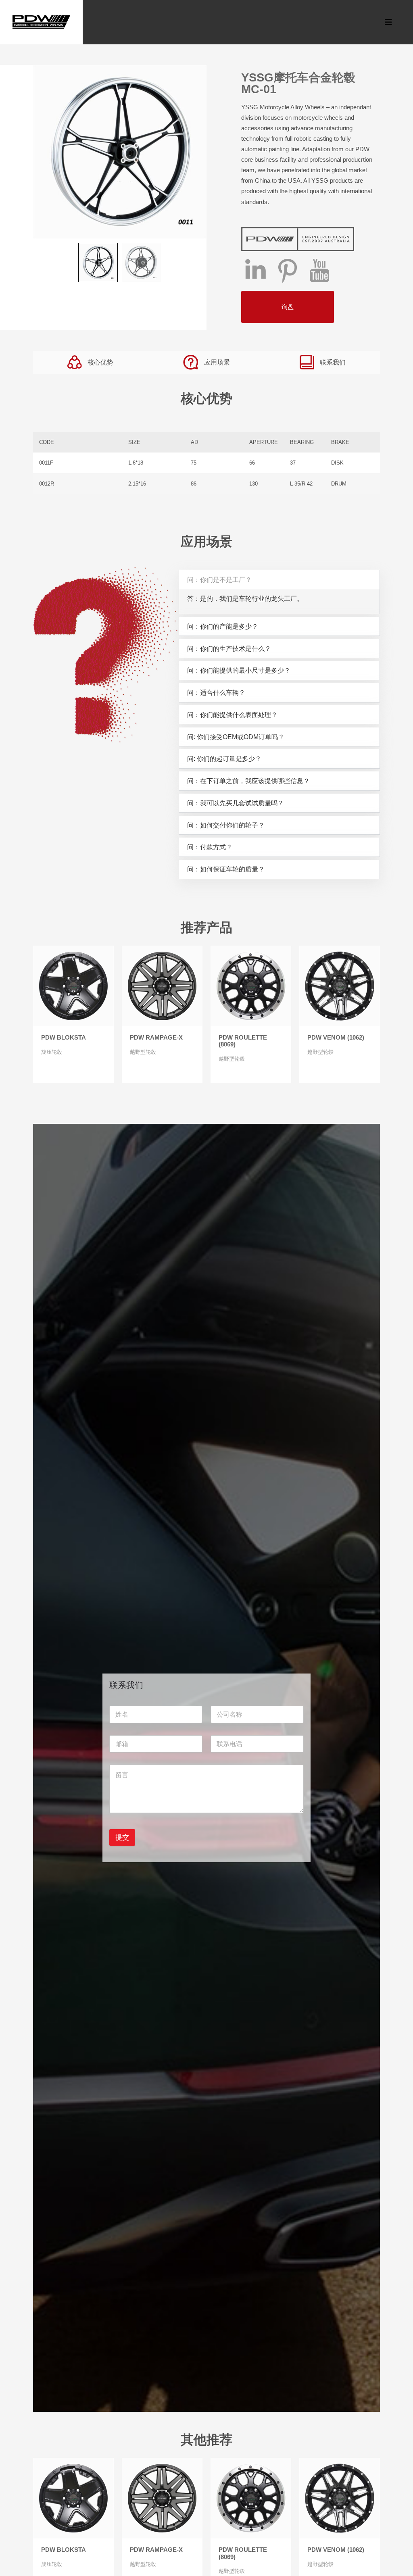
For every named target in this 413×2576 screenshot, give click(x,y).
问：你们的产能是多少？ (223, 626)
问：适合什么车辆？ (216, 692)
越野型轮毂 (143, 1052)
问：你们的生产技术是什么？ (229, 648)
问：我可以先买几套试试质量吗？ (236, 803)
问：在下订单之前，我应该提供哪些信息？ (248, 781)
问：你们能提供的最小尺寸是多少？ (239, 670)
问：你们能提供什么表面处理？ (232, 715)
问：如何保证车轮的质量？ (226, 869)
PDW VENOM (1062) (336, 1038)
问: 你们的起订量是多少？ (224, 759)
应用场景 (217, 362)
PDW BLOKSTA (64, 1038)
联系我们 (333, 362)
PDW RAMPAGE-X (156, 1038)
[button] (279, 580)
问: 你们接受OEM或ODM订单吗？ (236, 737)
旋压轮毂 (52, 1052)
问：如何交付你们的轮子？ (226, 825)
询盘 (288, 307)
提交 (122, 1837)
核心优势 (100, 362)
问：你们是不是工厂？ (219, 579)
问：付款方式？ (210, 847)
